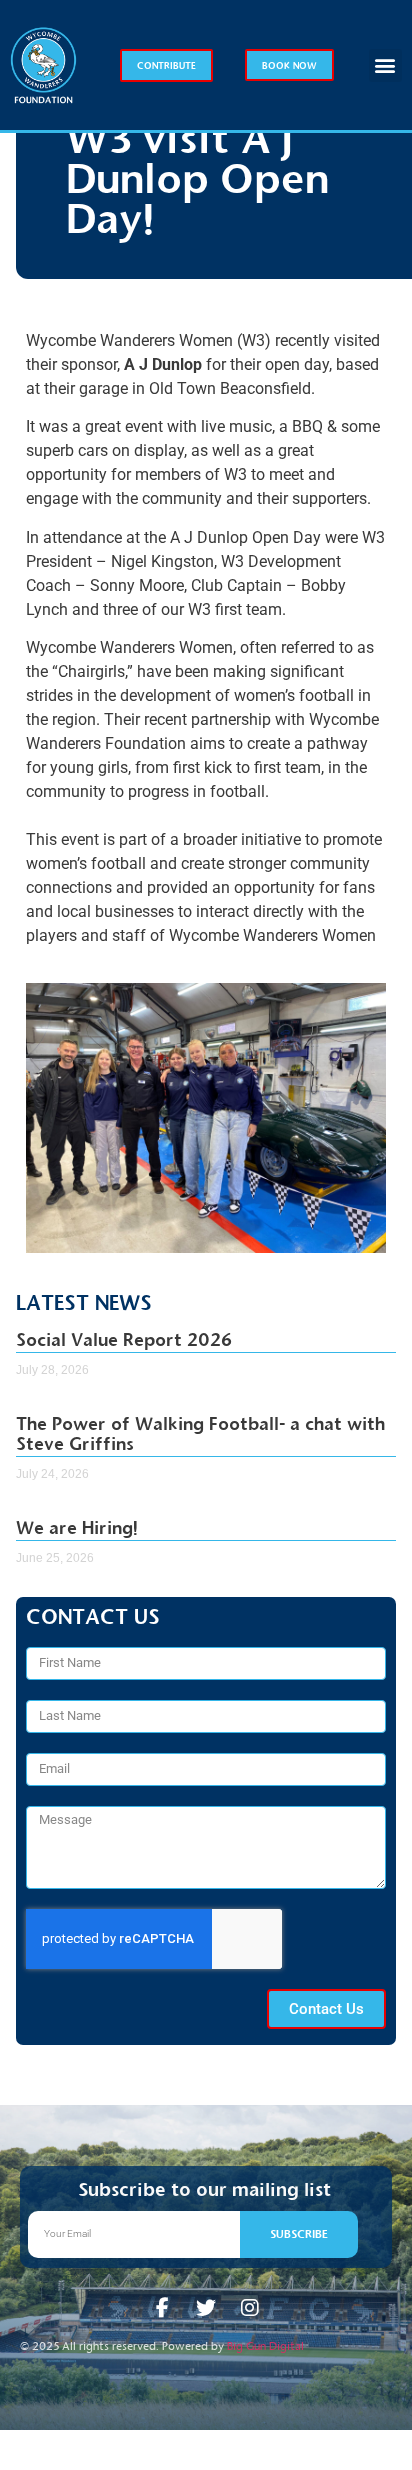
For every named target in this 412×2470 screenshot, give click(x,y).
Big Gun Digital (265, 2346)
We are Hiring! (77, 1528)
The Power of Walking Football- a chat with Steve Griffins (200, 1434)
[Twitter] (206, 2308)
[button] (385, 65)
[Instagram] (250, 2308)
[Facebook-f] (162, 2308)
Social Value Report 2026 (124, 1340)
